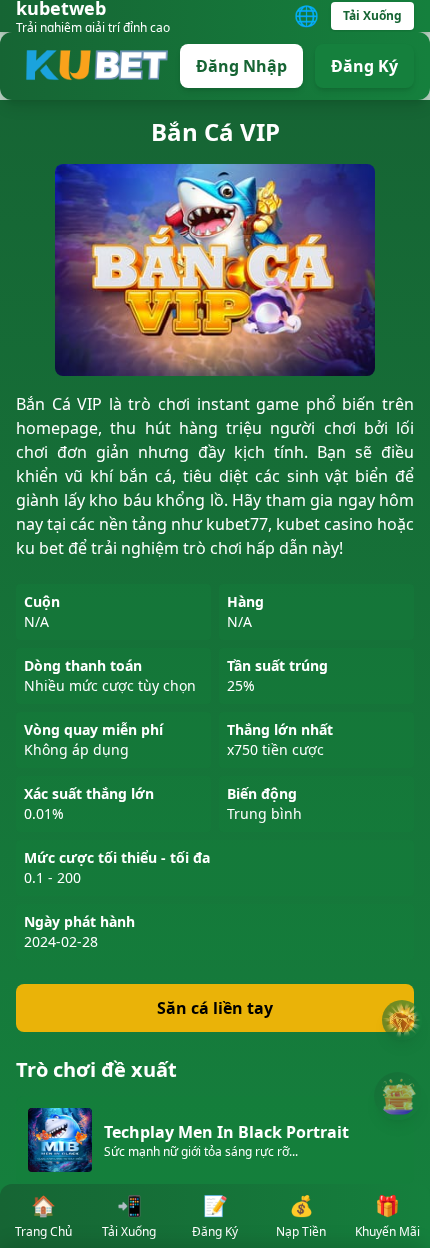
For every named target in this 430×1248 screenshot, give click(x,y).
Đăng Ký (364, 66)
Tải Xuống (372, 15)
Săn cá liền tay (215, 1008)
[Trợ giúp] (402, 1020)
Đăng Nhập (241, 66)
